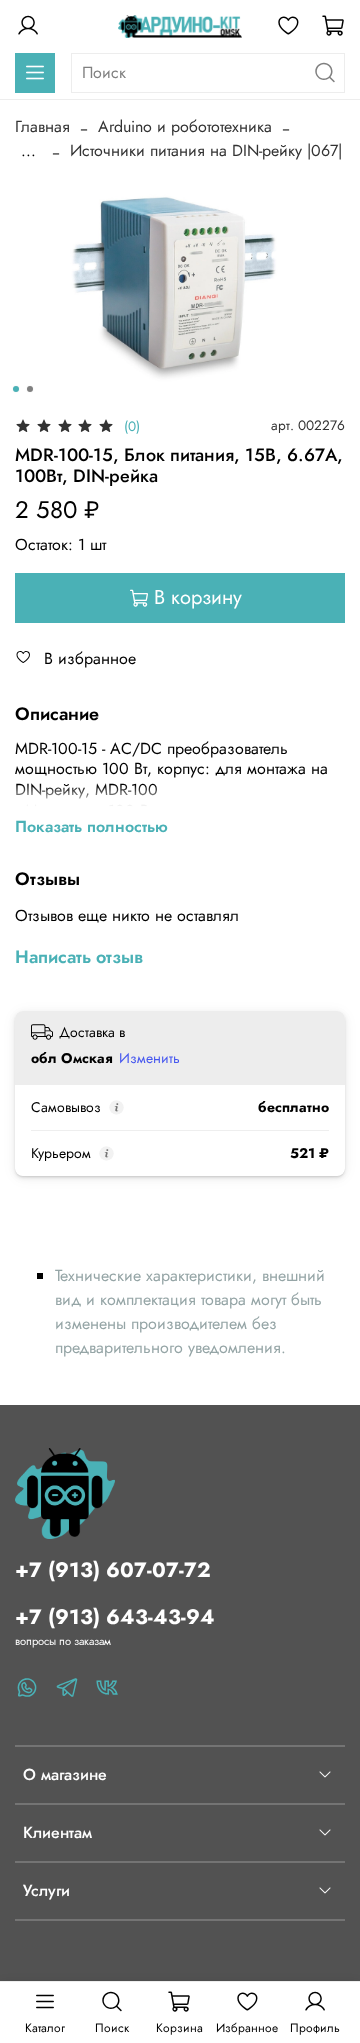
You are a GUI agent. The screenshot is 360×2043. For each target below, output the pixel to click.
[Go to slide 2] (30, 389)
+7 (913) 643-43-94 (115, 1617)
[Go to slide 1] (16, 389)
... (28, 151)
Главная (42, 126)
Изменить (149, 1058)
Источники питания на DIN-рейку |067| (206, 150)
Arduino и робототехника (185, 126)
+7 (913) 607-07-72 (113, 1570)
